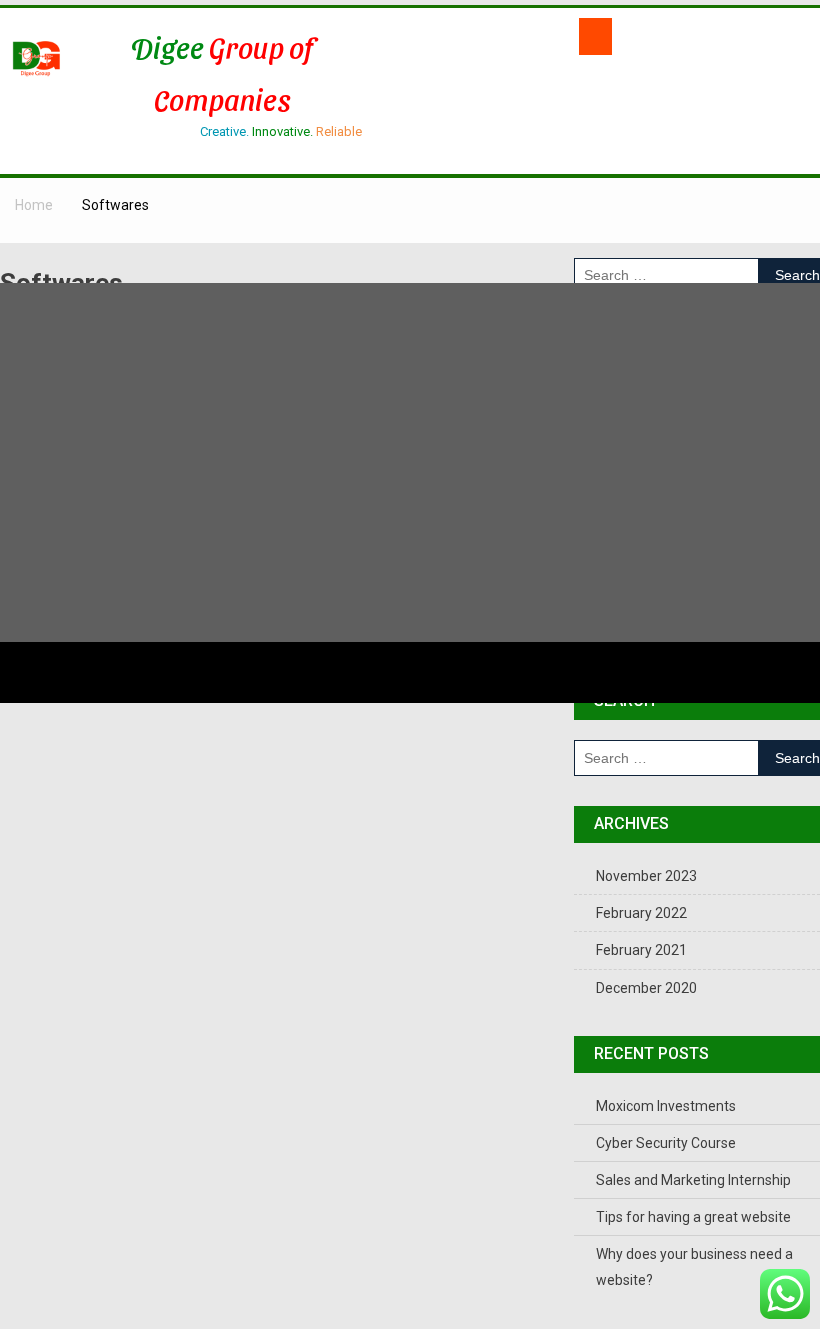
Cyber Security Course (666, 1143)
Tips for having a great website (693, 1217)
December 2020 (646, 988)
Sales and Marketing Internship (693, 1180)
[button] (595, 36)
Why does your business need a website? (694, 1267)
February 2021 (641, 950)
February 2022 (641, 913)
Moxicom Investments (666, 1106)
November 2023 (646, 876)
